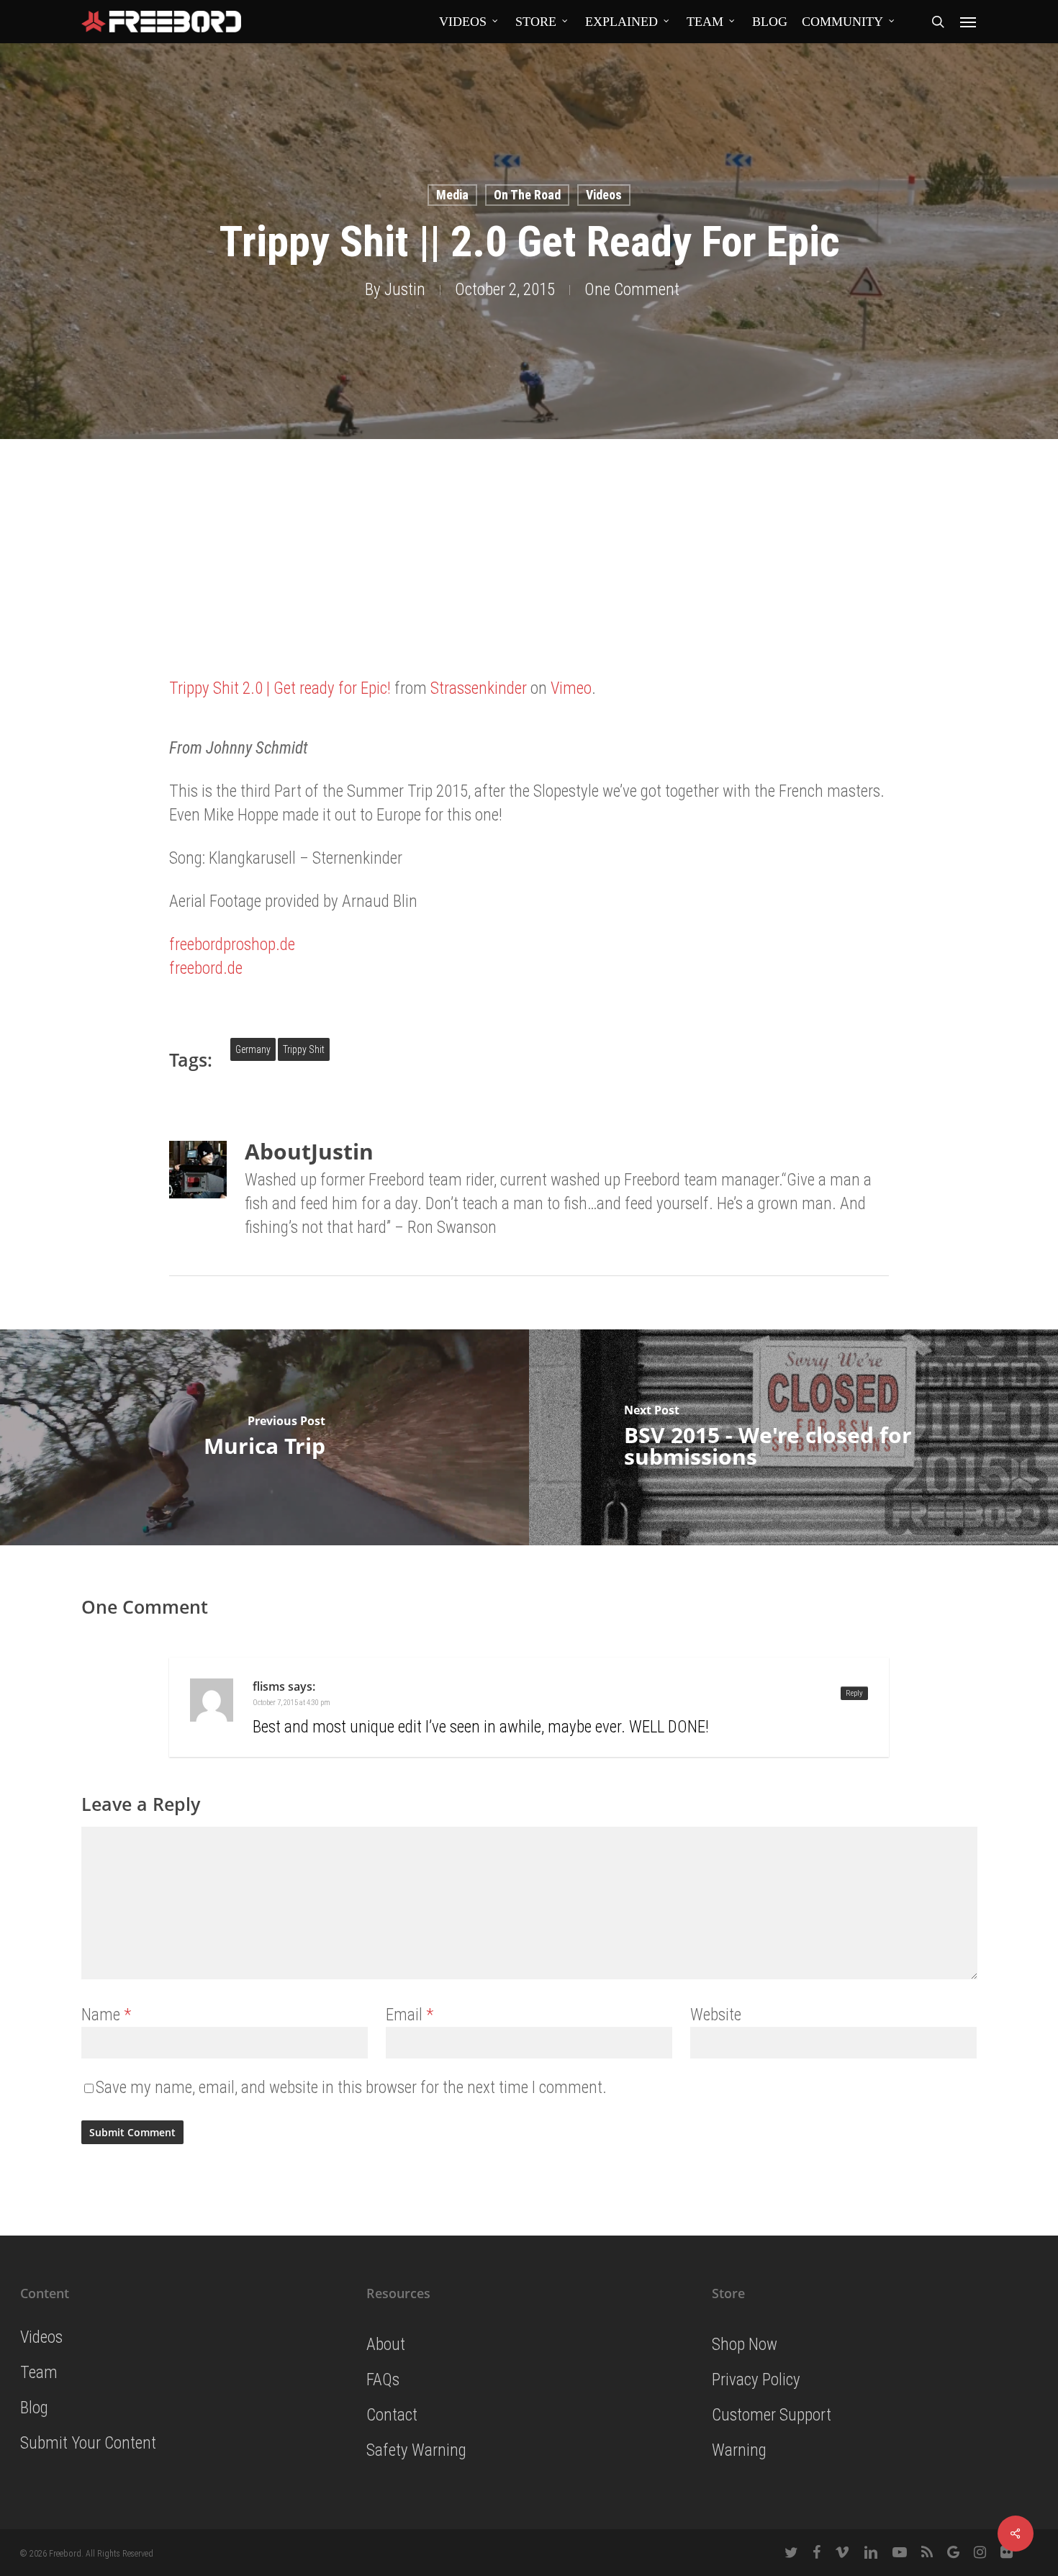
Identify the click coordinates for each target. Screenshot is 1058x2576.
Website (716, 2015)
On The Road (527, 195)
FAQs (383, 2380)
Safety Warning (416, 2450)
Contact (392, 2415)
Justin (405, 290)
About (386, 2345)
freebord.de (206, 968)
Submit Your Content (88, 2443)
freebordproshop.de (232, 945)
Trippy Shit (304, 1049)
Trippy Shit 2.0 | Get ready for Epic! (280, 688)
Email (410, 2015)
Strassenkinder (479, 688)
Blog (34, 2408)
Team (39, 2373)
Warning (739, 2450)
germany (253, 1049)
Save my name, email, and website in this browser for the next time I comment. (351, 2088)
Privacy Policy (756, 2380)
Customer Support (772, 2415)
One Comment (632, 290)
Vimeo (571, 688)
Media (452, 195)
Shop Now (745, 2345)
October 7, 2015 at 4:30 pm (291, 1703)
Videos (604, 195)
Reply (854, 1693)
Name (106, 2015)
